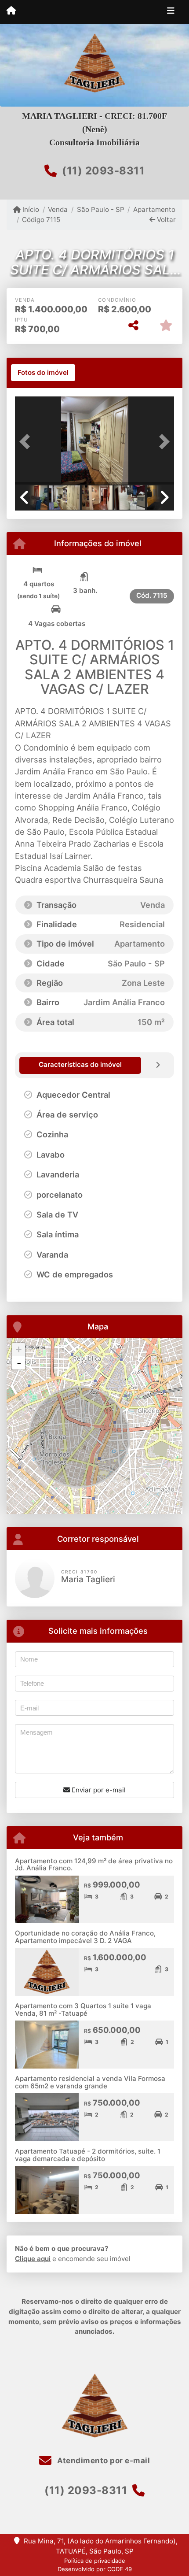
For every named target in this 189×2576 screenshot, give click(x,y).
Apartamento (154, 209)
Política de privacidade (95, 2561)
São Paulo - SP (100, 209)
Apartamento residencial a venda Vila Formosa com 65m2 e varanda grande (90, 2082)
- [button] (19, 1363)
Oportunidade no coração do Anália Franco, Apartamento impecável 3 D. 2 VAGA (85, 1937)
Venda (58, 209)
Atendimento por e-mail (103, 2461)
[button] (27, 441)
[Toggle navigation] (171, 12)
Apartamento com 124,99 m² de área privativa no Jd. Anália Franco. (94, 1865)
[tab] (43, 373)
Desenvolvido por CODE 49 (95, 2569)
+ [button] (19, 1349)
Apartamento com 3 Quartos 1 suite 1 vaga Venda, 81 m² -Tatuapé (83, 2010)
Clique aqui (33, 2259)
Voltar (165, 220)
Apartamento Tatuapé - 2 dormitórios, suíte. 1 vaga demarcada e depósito (88, 2155)
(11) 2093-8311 (103, 171)
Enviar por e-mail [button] (98, 1790)
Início (30, 209)
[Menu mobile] (11, 11)
